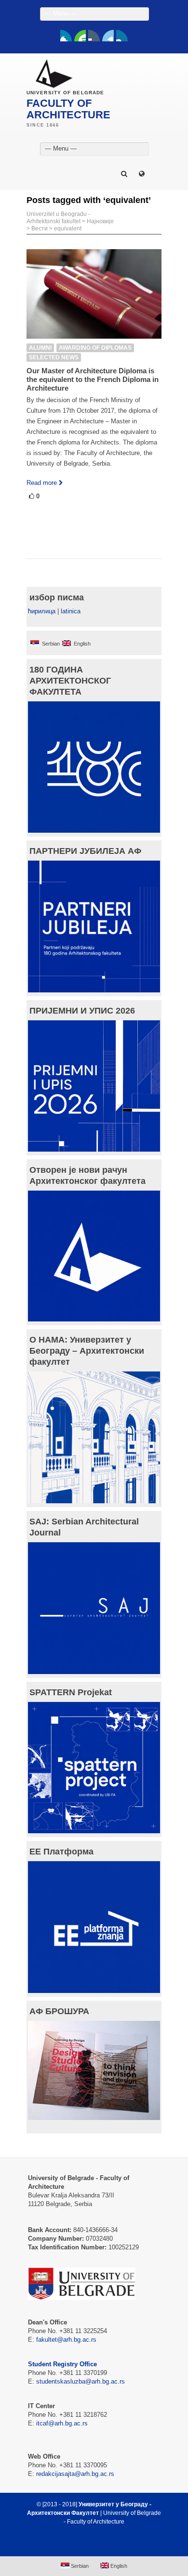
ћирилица (42, 611)
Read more (42, 483)
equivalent (68, 228)
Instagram (122, 36)
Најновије (100, 221)
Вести (40, 228)
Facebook (66, 36)
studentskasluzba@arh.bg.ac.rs (81, 2381)
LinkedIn (108, 36)
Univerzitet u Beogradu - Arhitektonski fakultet (58, 218)
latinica (71, 611)
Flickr (94, 36)
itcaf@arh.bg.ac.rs (62, 2423)
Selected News (54, 357)
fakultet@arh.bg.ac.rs (66, 2340)
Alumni (40, 348)
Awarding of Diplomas (95, 348)
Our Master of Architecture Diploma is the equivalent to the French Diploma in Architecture (93, 379)
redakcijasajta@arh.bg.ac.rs (75, 2474)
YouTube (80, 36)
